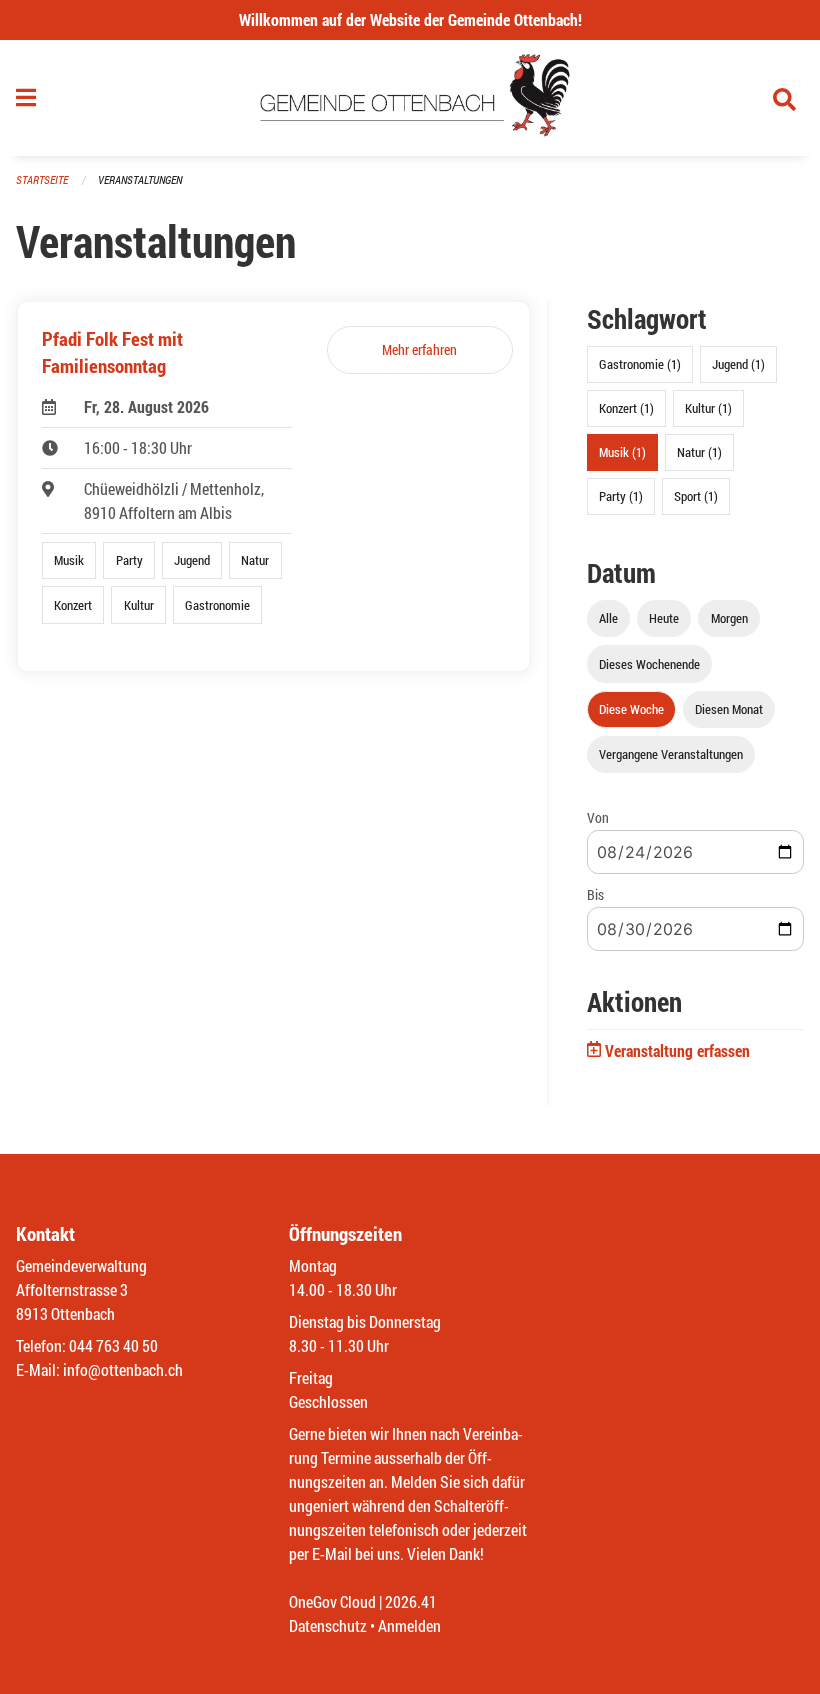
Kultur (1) (708, 408)
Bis (595, 894)
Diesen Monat (729, 709)
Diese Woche (631, 709)
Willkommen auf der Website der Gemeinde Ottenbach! (410, 19)
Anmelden (409, 1625)
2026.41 (411, 1601)
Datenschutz (328, 1625)
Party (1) (621, 496)
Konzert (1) (626, 408)
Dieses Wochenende (649, 664)
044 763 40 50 (113, 1345)
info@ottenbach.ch (123, 1369)
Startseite (42, 179)
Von (598, 817)
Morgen (729, 618)
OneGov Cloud (332, 1601)
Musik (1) (622, 452)
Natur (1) (699, 452)
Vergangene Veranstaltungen (671, 754)
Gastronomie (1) (640, 364)
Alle (608, 618)
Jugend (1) (738, 364)
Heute (664, 618)
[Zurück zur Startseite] (410, 98)
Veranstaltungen (140, 179)
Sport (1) (696, 496)
